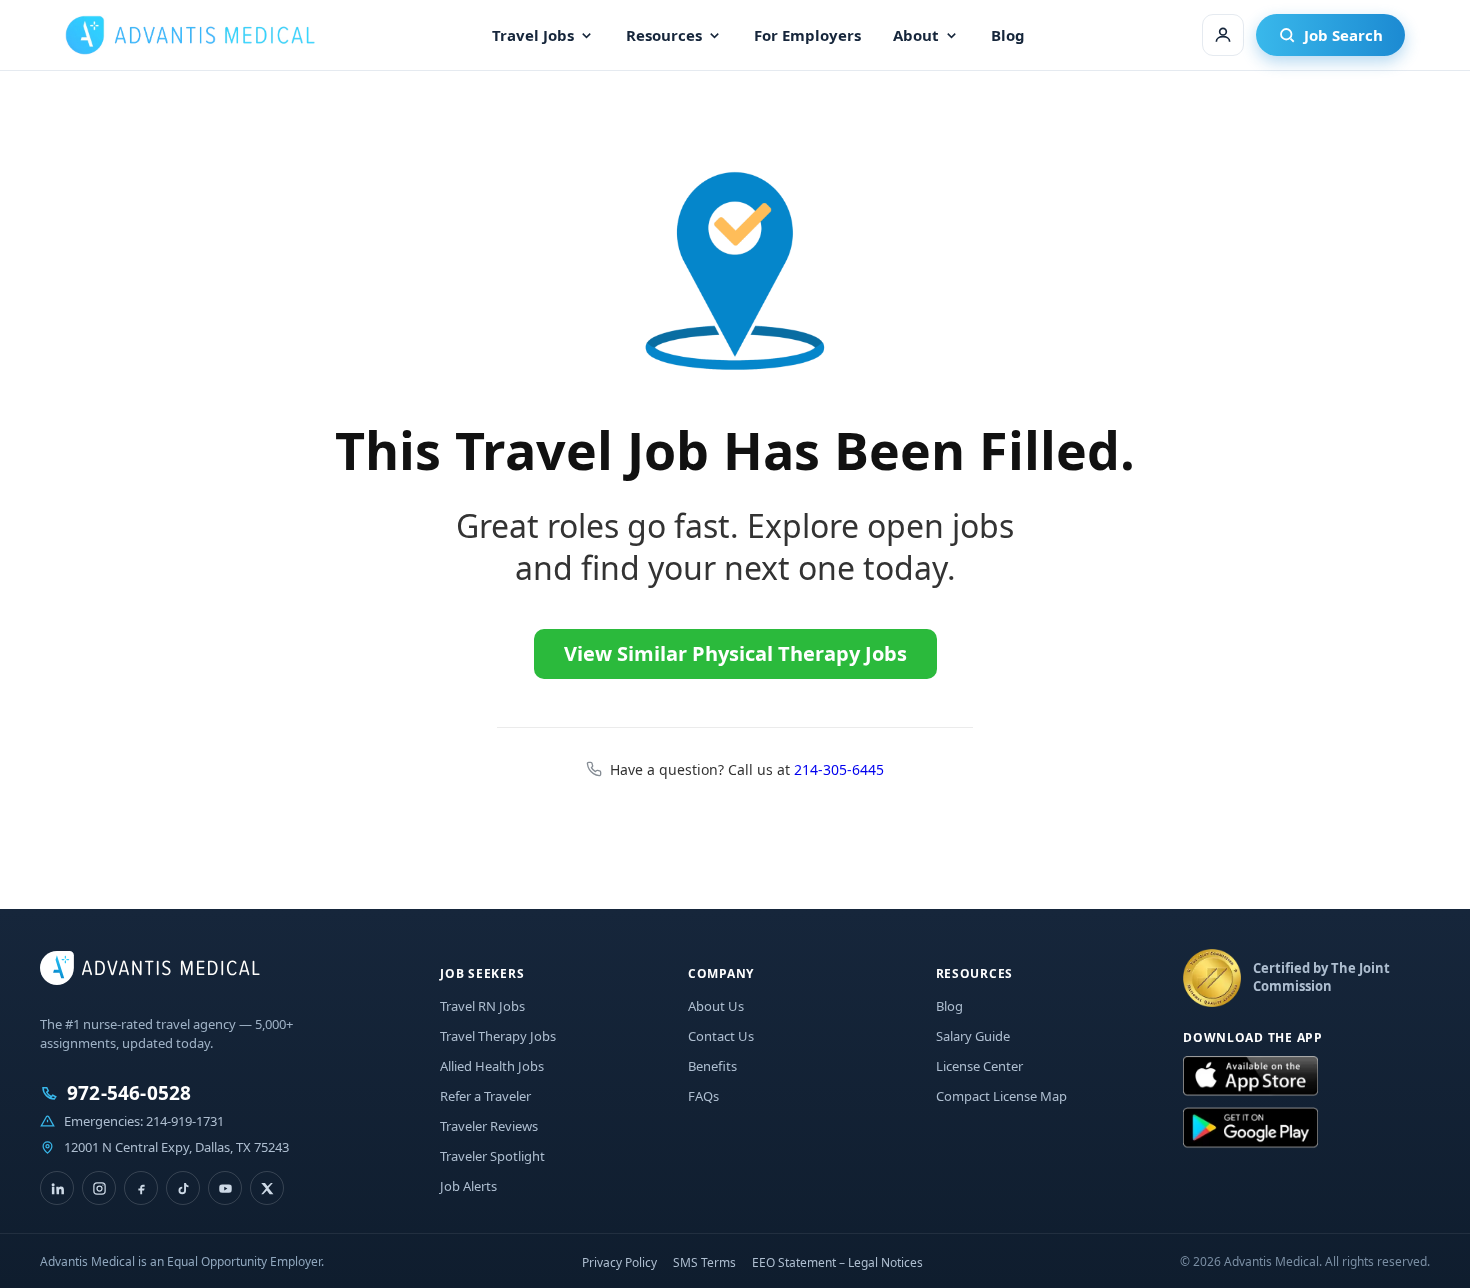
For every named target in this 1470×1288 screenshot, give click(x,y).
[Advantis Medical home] (190, 35)
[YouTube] (225, 1188)
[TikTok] (183, 1188)
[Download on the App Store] (1250, 1077)
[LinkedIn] (57, 1188)
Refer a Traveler (485, 1096)
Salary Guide (973, 1036)
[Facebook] (141, 1188)
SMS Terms (704, 1262)
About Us (716, 1006)
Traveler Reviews (489, 1126)
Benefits (712, 1066)
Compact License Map (1001, 1096)
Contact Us (721, 1036)
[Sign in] (1223, 35)
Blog (1008, 35)
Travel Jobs (533, 35)
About (916, 35)
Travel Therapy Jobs (498, 1036)
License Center (979, 1066)
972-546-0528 (129, 1093)
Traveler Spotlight (492, 1156)
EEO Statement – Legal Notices (837, 1262)
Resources (664, 35)
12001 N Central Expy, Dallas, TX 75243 (176, 1147)
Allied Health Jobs (492, 1066)
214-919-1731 (185, 1121)
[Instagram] (99, 1188)
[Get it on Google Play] (1250, 1128)
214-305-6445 (839, 769)
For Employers (807, 35)
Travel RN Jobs (482, 1006)
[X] (267, 1188)
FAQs (703, 1096)
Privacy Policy (619, 1262)
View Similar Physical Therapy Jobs (735, 653)
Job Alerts (468, 1186)
